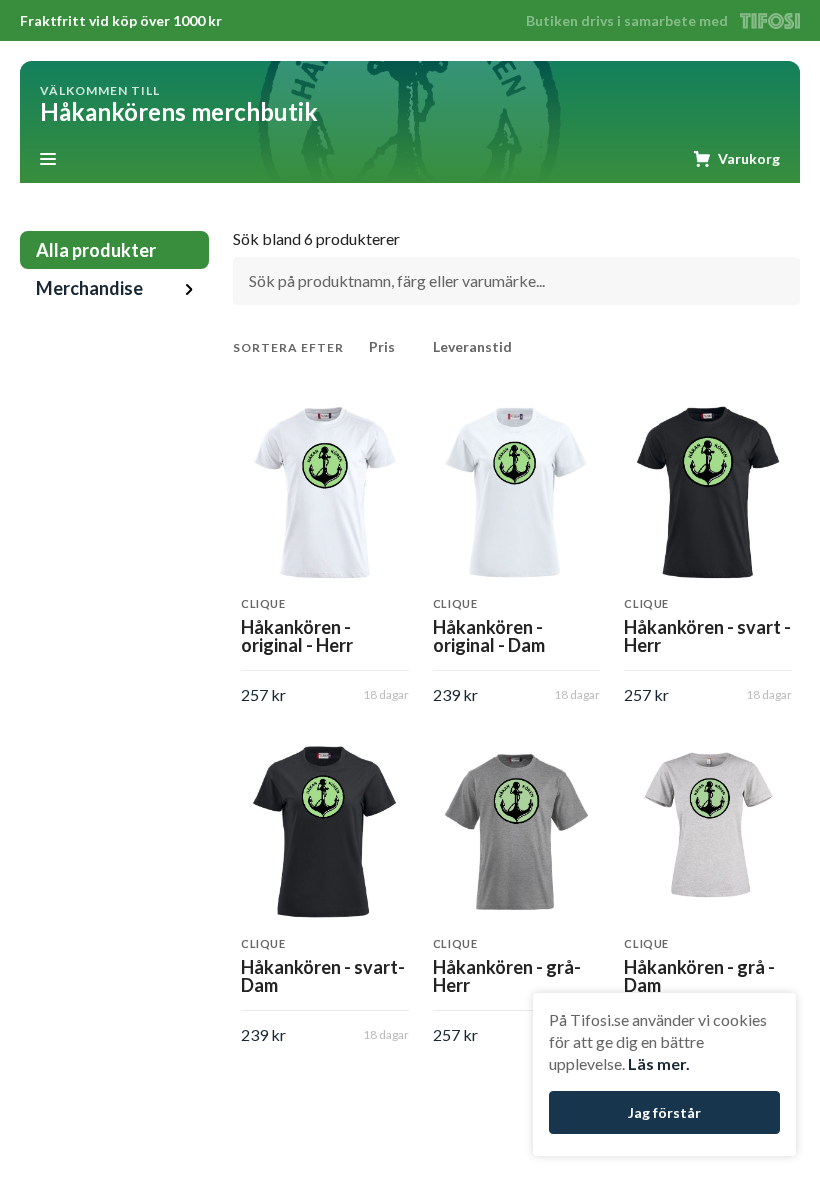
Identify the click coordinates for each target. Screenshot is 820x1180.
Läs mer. (659, 1063)
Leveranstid (472, 346)
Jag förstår (664, 1112)
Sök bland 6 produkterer (316, 239)
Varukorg (749, 158)
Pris (382, 346)
